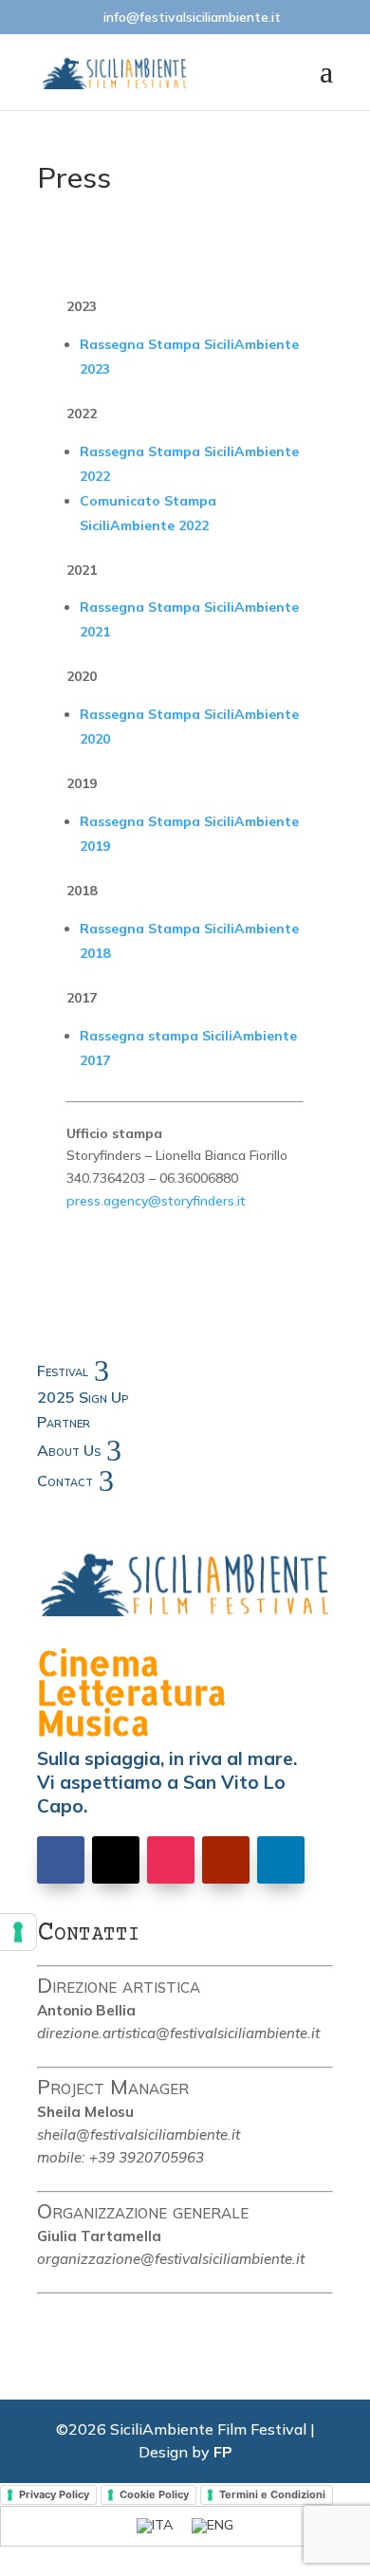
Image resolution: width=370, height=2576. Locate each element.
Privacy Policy (54, 2494)
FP (223, 2452)
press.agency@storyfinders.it (156, 1201)
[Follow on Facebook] (61, 1860)
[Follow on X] (116, 1860)
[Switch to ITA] (155, 2527)
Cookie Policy (154, 2494)
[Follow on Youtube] (226, 1860)
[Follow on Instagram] (171, 1860)
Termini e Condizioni (272, 2494)
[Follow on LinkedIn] (281, 1860)
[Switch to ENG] (213, 2527)
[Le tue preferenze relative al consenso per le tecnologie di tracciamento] (18, 1932)
